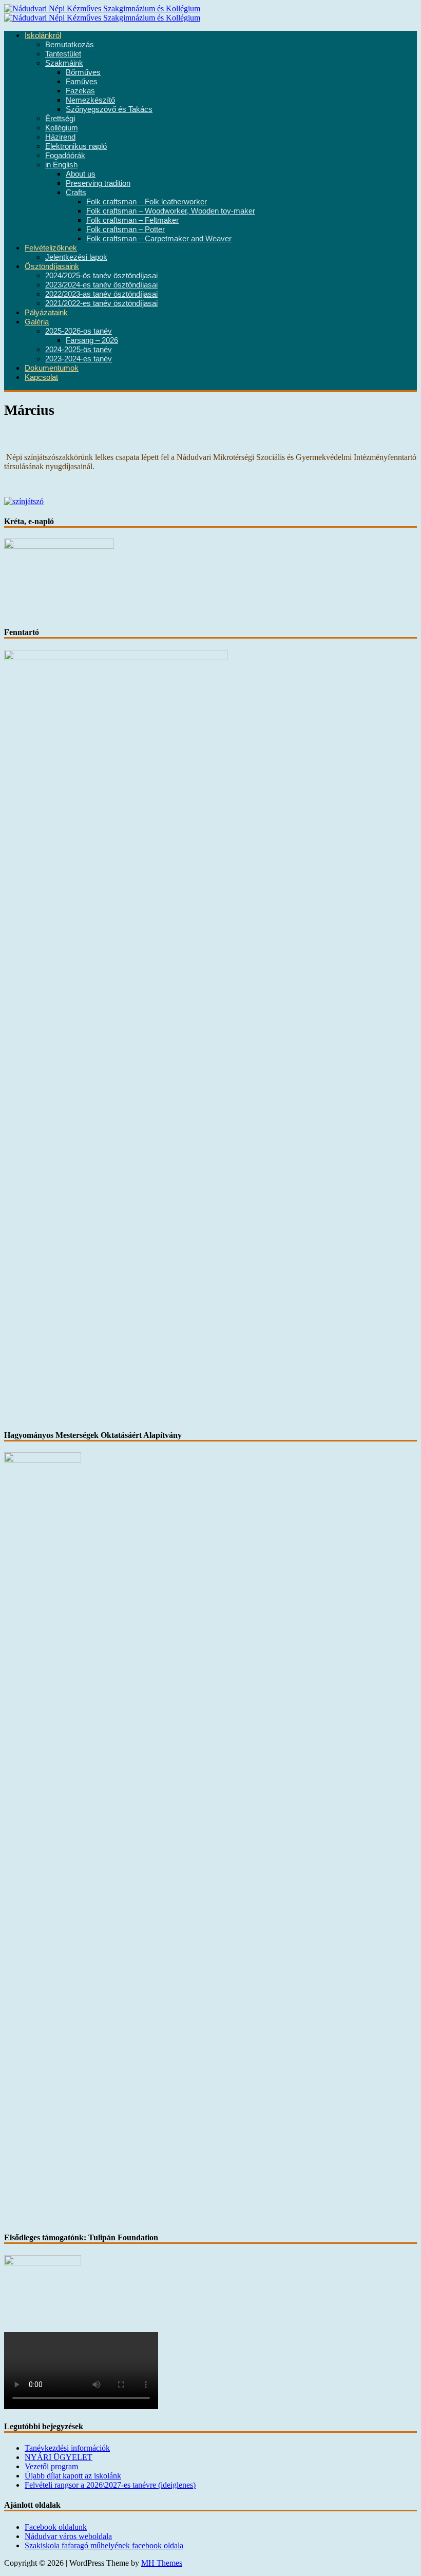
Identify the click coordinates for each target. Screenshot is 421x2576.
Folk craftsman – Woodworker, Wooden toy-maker (171, 211)
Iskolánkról (43, 35)
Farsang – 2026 (92, 340)
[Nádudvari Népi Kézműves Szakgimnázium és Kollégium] (102, 8)
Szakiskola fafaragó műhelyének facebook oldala (104, 2545)
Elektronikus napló (76, 146)
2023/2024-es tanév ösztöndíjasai (101, 285)
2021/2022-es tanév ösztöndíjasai (101, 303)
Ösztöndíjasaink (52, 266)
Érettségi (60, 119)
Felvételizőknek (51, 248)
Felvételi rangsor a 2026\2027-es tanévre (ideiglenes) (110, 2485)
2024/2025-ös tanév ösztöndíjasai (101, 276)
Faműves (82, 82)
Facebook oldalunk (56, 2527)
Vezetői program (51, 2466)
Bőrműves (83, 72)
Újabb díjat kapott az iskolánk (73, 2476)
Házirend (60, 137)
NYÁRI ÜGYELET (59, 2457)
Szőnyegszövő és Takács (109, 109)
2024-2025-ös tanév (79, 350)
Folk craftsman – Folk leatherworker (147, 202)
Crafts (76, 193)
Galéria (37, 322)
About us (81, 174)
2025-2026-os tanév (79, 331)
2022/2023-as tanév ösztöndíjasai (101, 294)
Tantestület (63, 54)
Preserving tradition (98, 183)
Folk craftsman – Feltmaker (132, 220)
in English (61, 165)
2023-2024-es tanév (79, 359)
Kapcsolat (41, 377)
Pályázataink (46, 313)
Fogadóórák (65, 156)
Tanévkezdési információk (67, 2448)
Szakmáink (64, 63)
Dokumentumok (52, 368)
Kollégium (62, 128)
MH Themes (162, 2563)
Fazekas (80, 91)
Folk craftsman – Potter (126, 229)
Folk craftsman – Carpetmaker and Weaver (159, 239)
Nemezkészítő (90, 100)
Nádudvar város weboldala (68, 2536)
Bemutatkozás (70, 45)
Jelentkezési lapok (76, 257)
